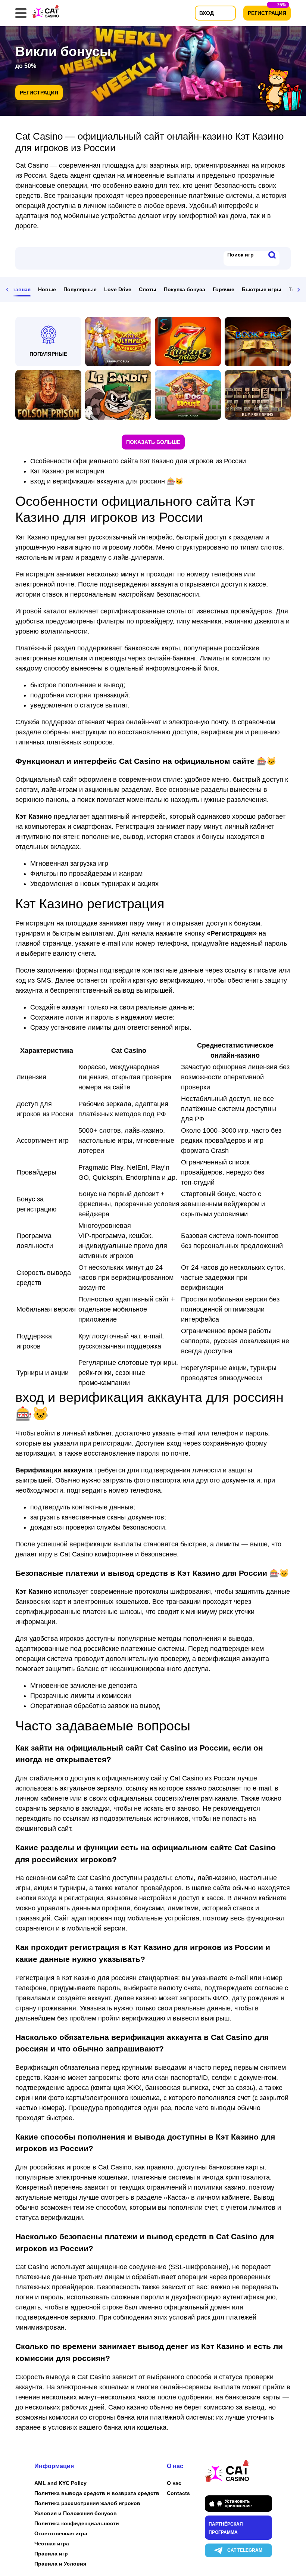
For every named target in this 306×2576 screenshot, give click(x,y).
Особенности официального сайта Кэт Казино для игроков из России (138, 461)
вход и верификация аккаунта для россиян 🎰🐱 (107, 481)
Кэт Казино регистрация (67, 471)
